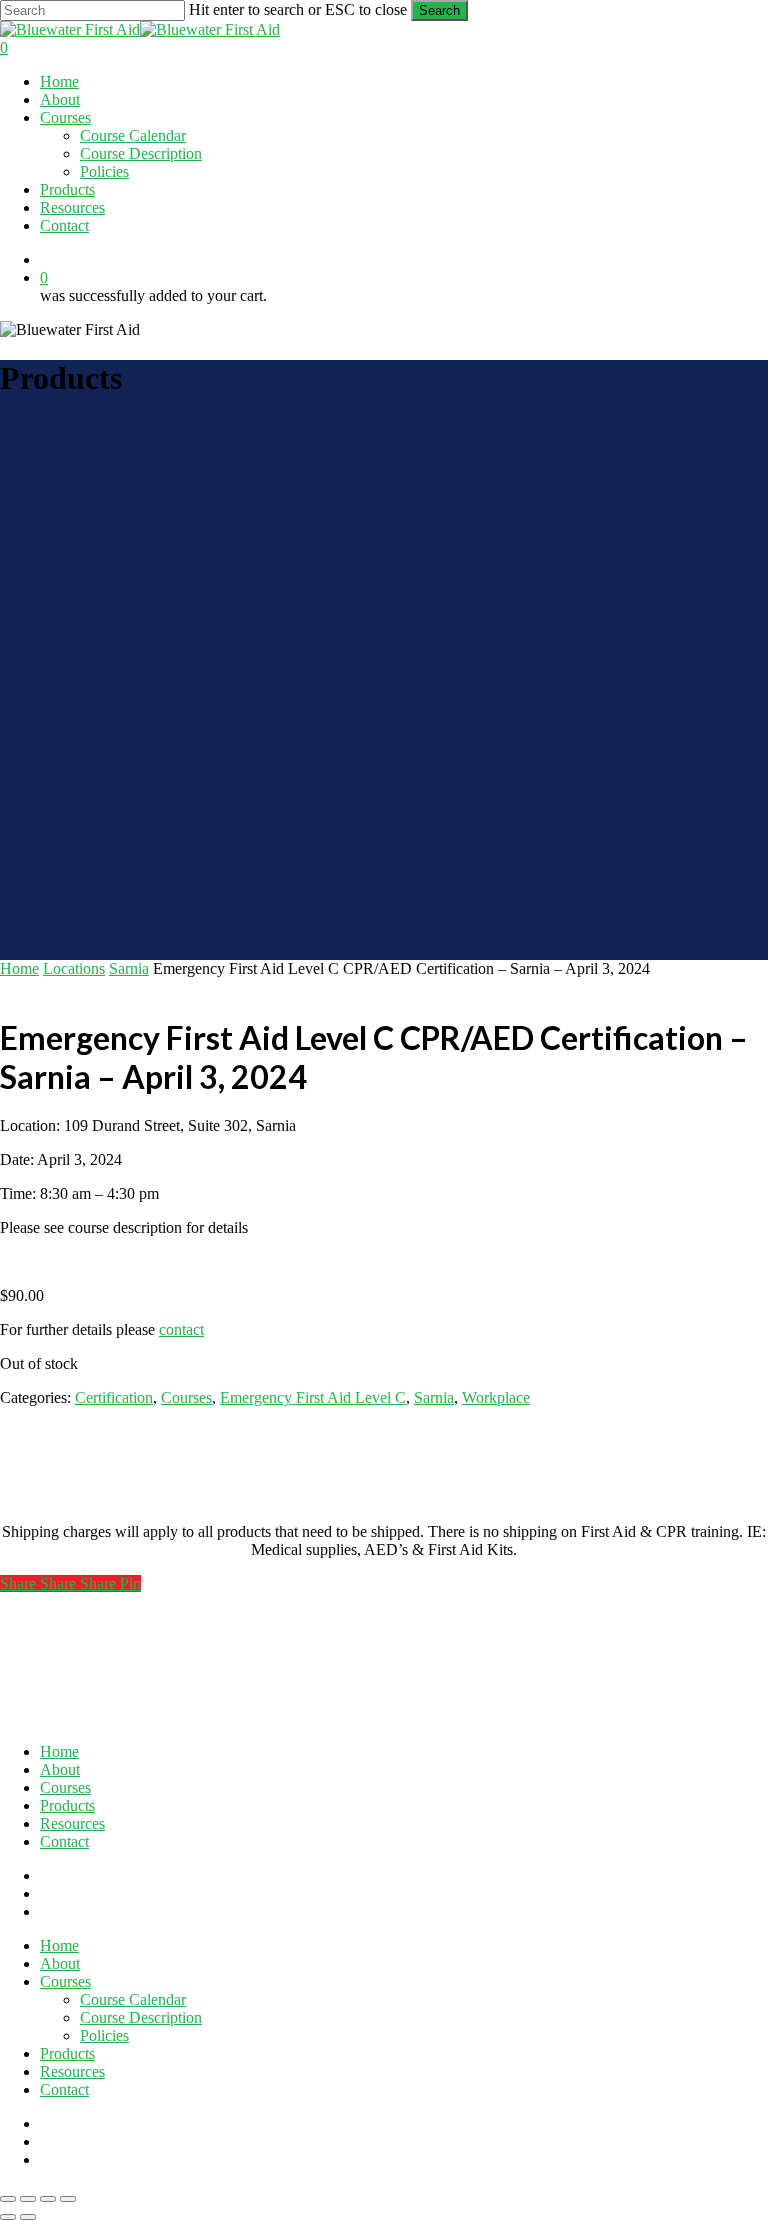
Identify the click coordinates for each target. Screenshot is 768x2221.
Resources (72, 1823)
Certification (114, 1397)
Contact (64, 1841)
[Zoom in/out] (8, 2199)
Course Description (141, 2017)
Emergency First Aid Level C (313, 1397)
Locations (74, 968)
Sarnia (129, 968)
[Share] (48, 2199)
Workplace (496, 1397)
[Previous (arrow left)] (8, 2217)
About (60, 1769)
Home (19, 968)
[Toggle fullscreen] (28, 2199)
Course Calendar (133, 1999)
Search (439, 10)
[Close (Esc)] (68, 2199)
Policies (104, 2035)
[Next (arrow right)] (28, 2217)
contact (181, 1329)
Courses (186, 1397)
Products (67, 1805)
